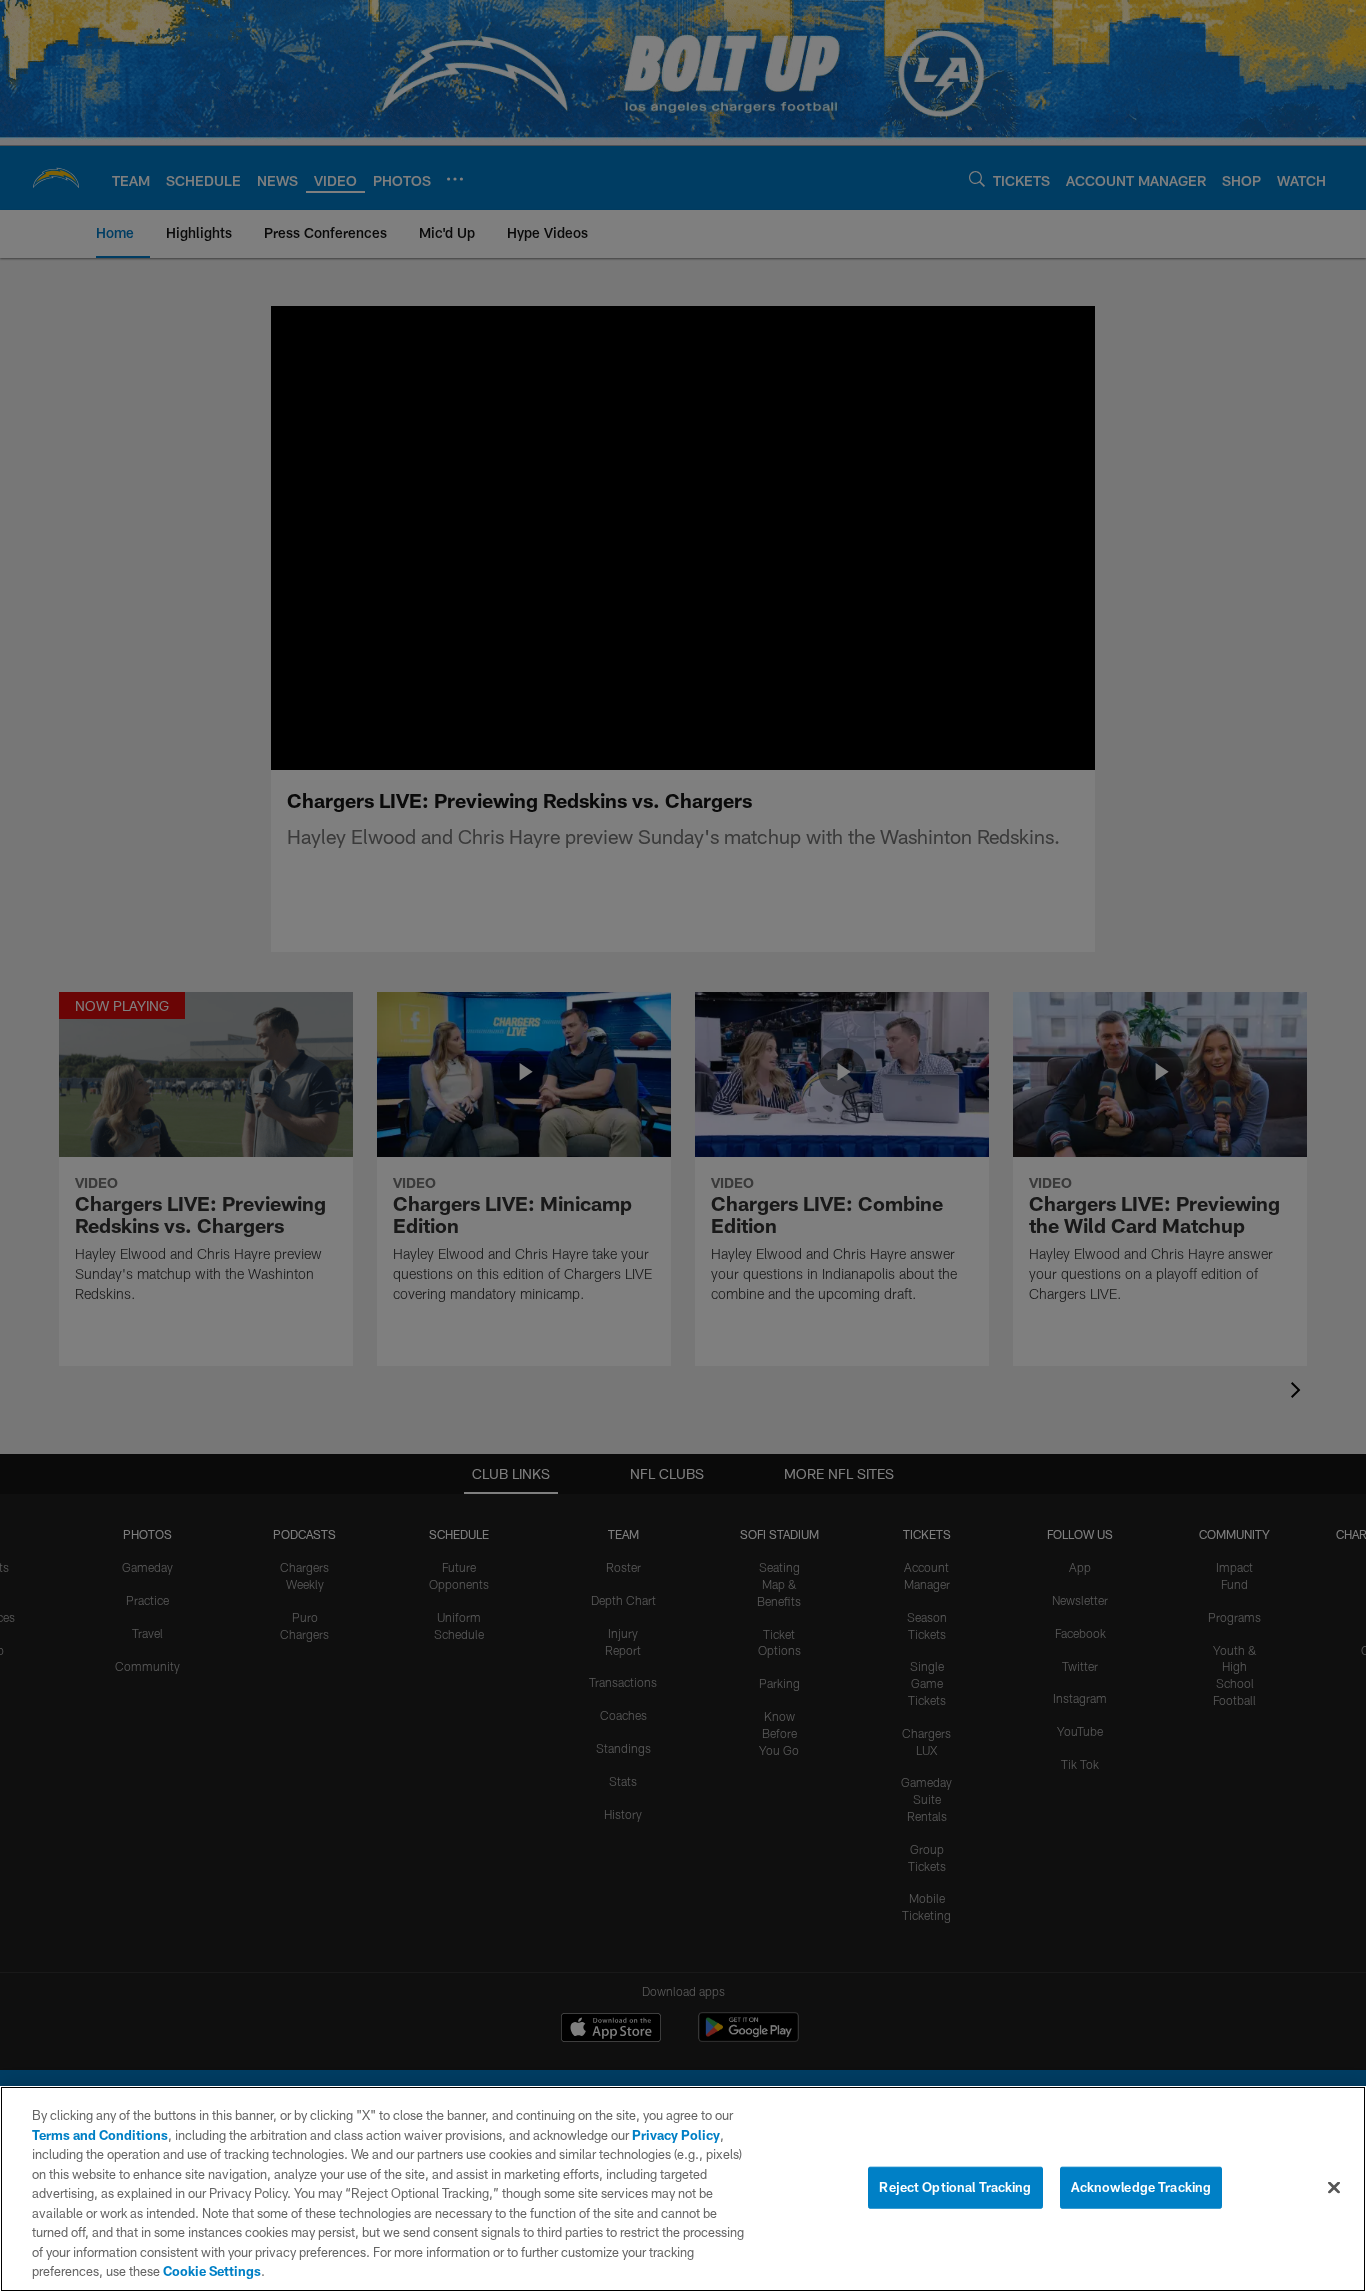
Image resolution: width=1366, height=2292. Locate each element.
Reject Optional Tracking (955, 2187)
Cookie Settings (212, 2271)
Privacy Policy (676, 2135)
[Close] (1334, 2188)
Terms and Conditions (100, 2135)
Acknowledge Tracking (1141, 2187)
